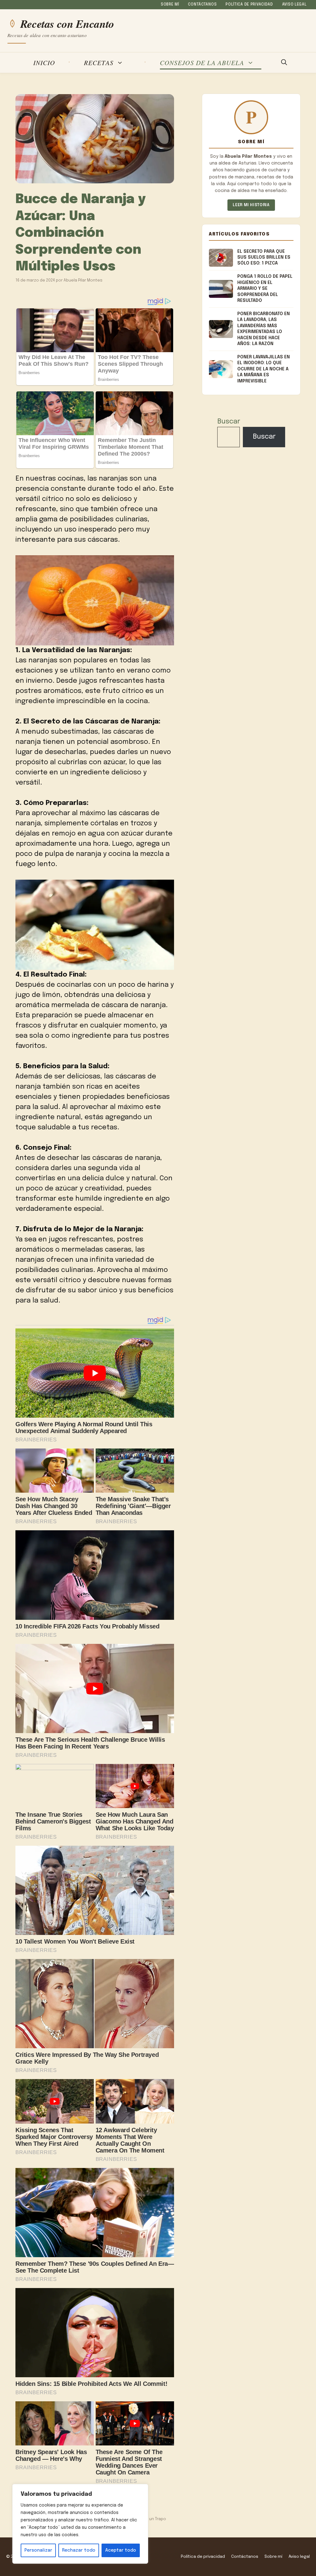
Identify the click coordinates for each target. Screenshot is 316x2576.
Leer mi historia (251, 205)
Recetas (99, 63)
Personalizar (38, 2550)
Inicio (44, 63)
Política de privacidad (249, 5)
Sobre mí (170, 5)
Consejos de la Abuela (202, 63)
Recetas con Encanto (67, 24)
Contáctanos (202, 5)
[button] (284, 63)
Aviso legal (294, 5)
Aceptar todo (121, 2550)
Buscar (229, 422)
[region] (80, 2524)
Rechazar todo (79, 2550)
